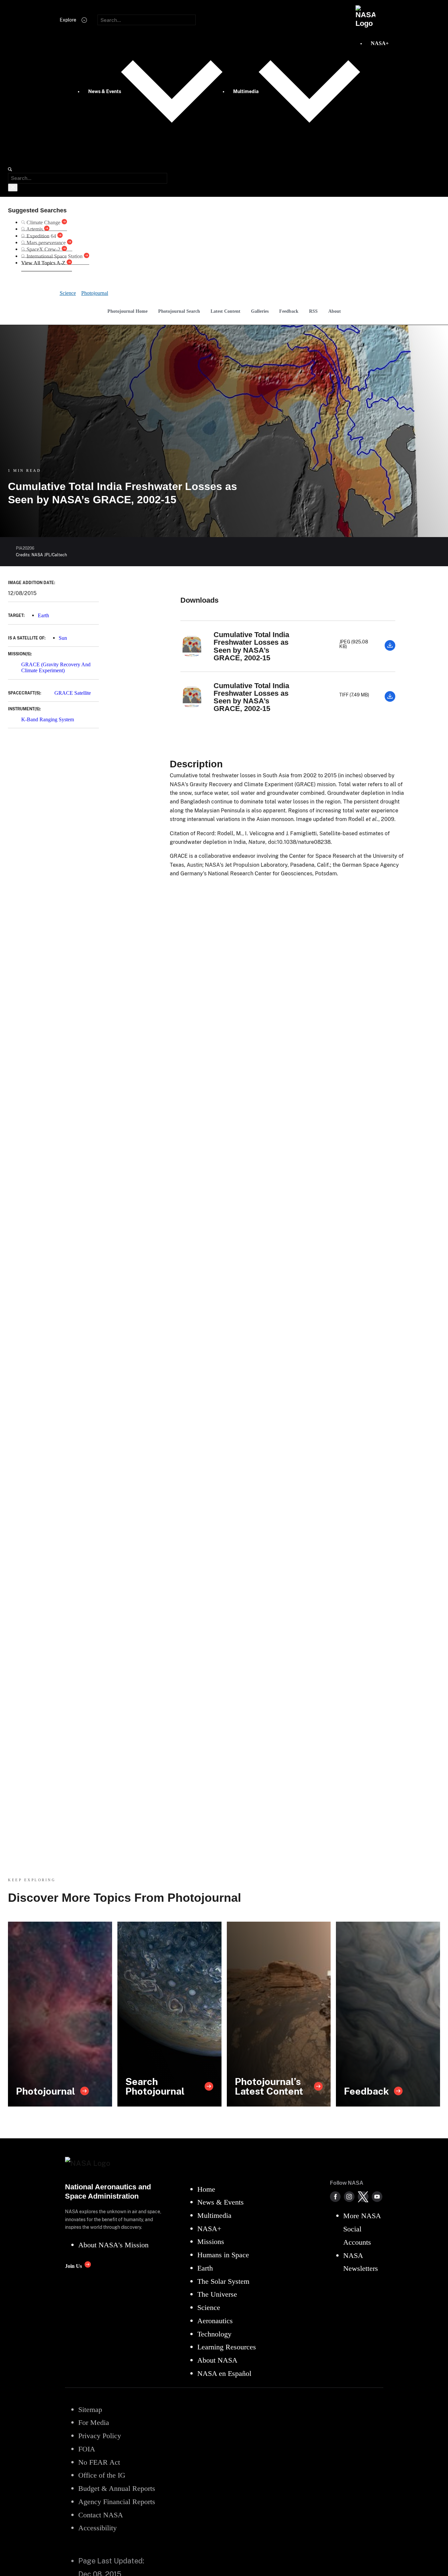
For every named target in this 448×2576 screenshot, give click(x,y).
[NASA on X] (363, 2197)
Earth (43, 615)
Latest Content (225, 311)
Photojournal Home (128, 311)
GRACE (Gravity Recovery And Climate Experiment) (56, 667)
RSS (313, 311)
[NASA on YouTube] (377, 2197)
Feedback (289, 311)
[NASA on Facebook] (335, 2197)
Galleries (260, 311)
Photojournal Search (179, 311)
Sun (63, 638)
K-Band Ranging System (48, 719)
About (335, 311)
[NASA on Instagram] (349, 2197)
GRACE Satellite (73, 693)
